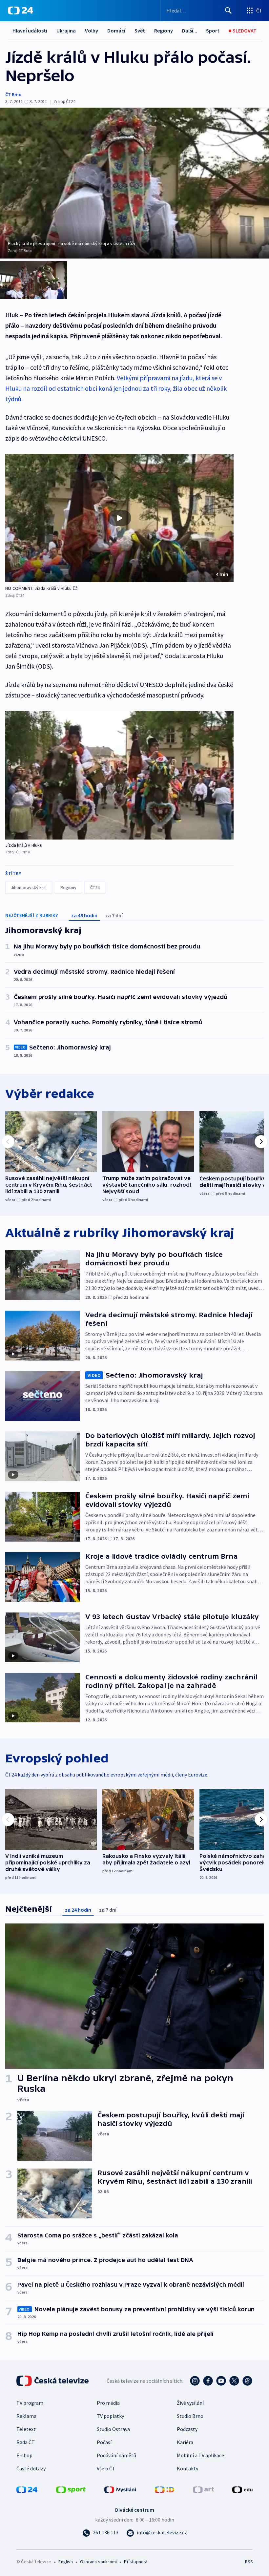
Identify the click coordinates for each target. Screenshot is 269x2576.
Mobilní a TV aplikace (200, 2455)
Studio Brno (190, 2416)
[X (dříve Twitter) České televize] (234, 2381)
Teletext (26, 2429)
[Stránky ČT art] (203, 2489)
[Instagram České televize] (195, 2381)
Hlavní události (30, 31)
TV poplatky (110, 2416)
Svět (140, 31)
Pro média (108, 2403)
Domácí (116, 31)
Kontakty (187, 2468)
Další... (190, 31)
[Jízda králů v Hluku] (119, 775)
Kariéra (185, 2442)
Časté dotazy (31, 2468)
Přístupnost (136, 2562)
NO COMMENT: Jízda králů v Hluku (38, 588)
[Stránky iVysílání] (120, 2489)
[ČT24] (21, 10)
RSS (249, 2562)
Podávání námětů (116, 2455)
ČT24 (95, 887)
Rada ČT (26, 2442)
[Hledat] (228, 10)
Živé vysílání (190, 2403)
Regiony (164, 31)
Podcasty (187, 2429)
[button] (119, 518)
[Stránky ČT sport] (71, 2489)
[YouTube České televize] (221, 2381)
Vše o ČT (106, 2468)
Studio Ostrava (113, 2429)
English (65, 2562)
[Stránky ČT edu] (242, 2489)
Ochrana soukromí (98, 2562)
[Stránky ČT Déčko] (165, 2489)
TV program (30, 2403)
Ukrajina (66, 31)
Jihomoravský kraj (29, 887)
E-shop (24, 2455)
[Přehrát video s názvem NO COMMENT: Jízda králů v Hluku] (119, 518)
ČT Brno (13, 94)
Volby (92, 31)
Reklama (26, 2416)
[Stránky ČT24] (27, 2489)
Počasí (104, 2442)
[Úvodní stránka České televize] (53, 2381)
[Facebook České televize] (208, 2381)
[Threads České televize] (247, 2381)
